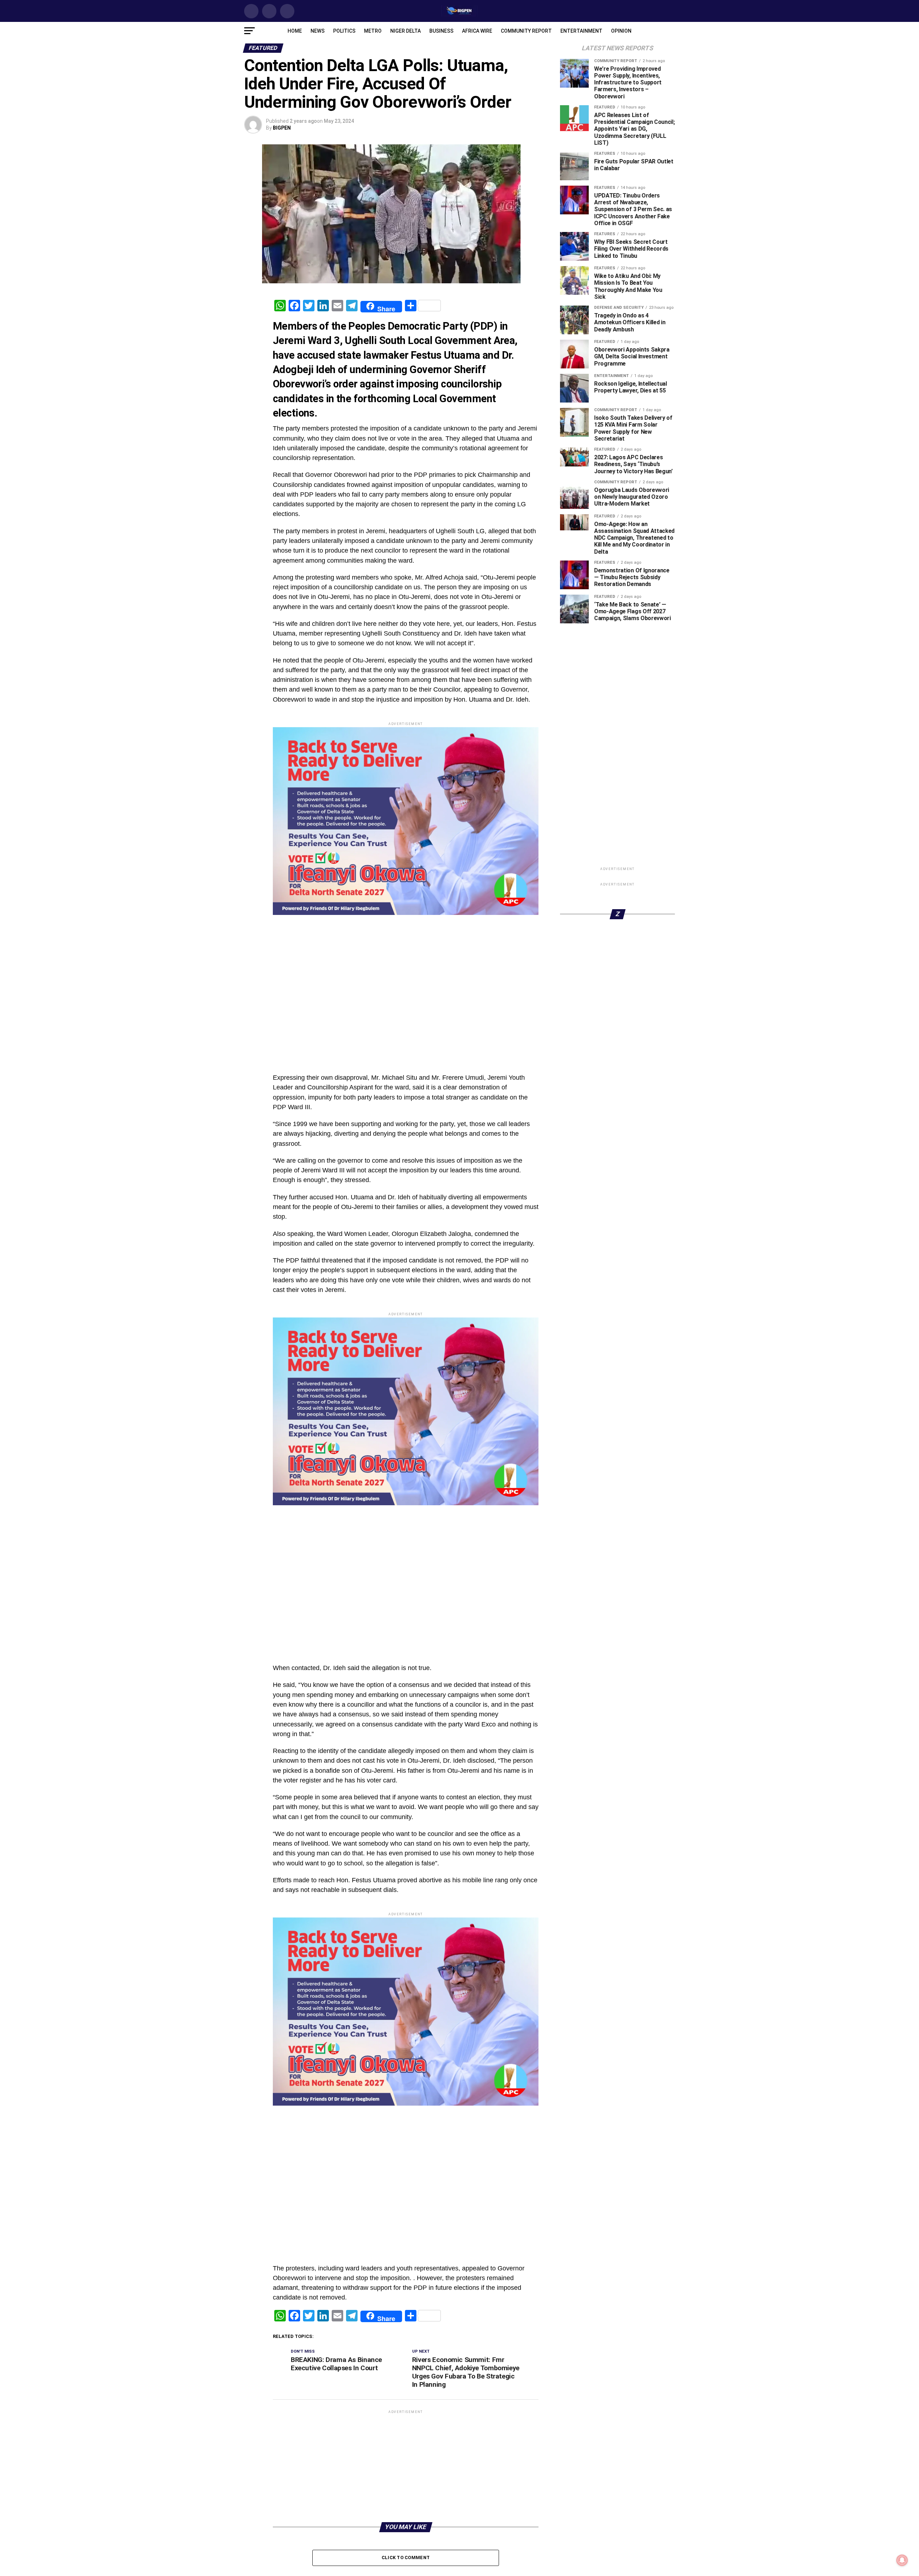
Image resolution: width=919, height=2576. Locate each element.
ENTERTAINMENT (581, 31)
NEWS (318, 31)
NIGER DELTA (405, 31)
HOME (295, 31)
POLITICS (344, 31)
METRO (373, 31)
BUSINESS (441, 31)
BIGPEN (282, 128)
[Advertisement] (406, 1016)
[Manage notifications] (902, 2560)
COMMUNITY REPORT (526, 31)
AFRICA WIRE (477, 31)
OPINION (621, 31)
